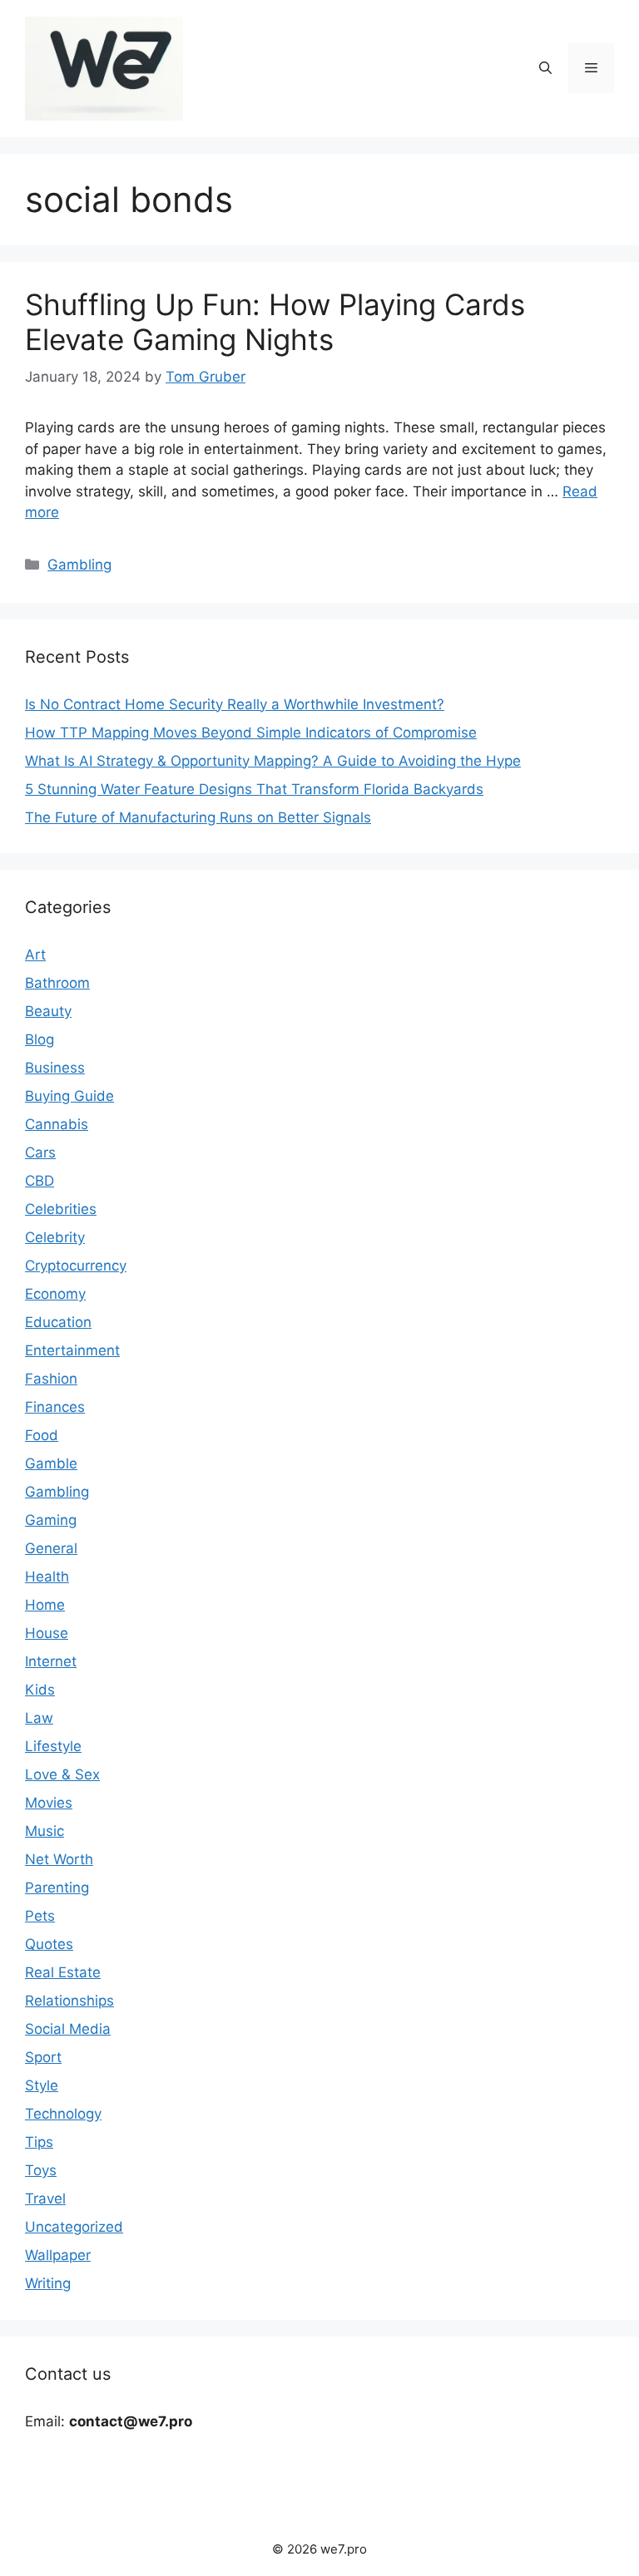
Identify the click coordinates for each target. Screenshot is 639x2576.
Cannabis (57, 1124)
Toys (41, 2170)
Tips (39, 2142)
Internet (51, 1661)
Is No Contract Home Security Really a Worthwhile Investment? (235, 704)
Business (55, 1068)
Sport (43, 2057)
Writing (48, 2283)
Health (47, 1577)
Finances (55, 1407)
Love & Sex (62, 1774)
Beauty (48, 1011)
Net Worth (59, 1859)
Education (58, 1322)
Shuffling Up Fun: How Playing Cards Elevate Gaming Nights (275, 322)
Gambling (79, 565)
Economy (55, 1294)
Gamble (51, 1463)
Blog (40, 1039)
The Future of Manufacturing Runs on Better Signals (198, 817)
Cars (40, 1152)
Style (42, 2085)
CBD (40, 1181)
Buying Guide (69, 1096)
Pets (40, 1916)
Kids (40, 1690)
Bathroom (57, 983)
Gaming (51, 1520)
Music (45, 1831)
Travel (45, 2198)
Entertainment (72, 1350)
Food (42, 1435)
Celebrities (61, 1209)
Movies (49, 1803)
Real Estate (63, 1972)
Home (45, 1605)
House (47, 1633)
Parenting (57, 1888)
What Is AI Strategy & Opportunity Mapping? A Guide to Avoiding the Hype (273, 761)
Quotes (49, 1944)
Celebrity (55, 1237)
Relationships (69, 2001)
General (51, 1548)
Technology (63, 2114)
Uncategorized (74, 2227)
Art (35, 955)
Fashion (51, 1379)
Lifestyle (53, 1746)
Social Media (68, 2029)
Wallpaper (58, 2255)
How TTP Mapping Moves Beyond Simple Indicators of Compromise (251, 733)
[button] (545, 68)
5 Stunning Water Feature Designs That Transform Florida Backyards (254, 789)
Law (39, 1718)
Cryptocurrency (76, 1266)
